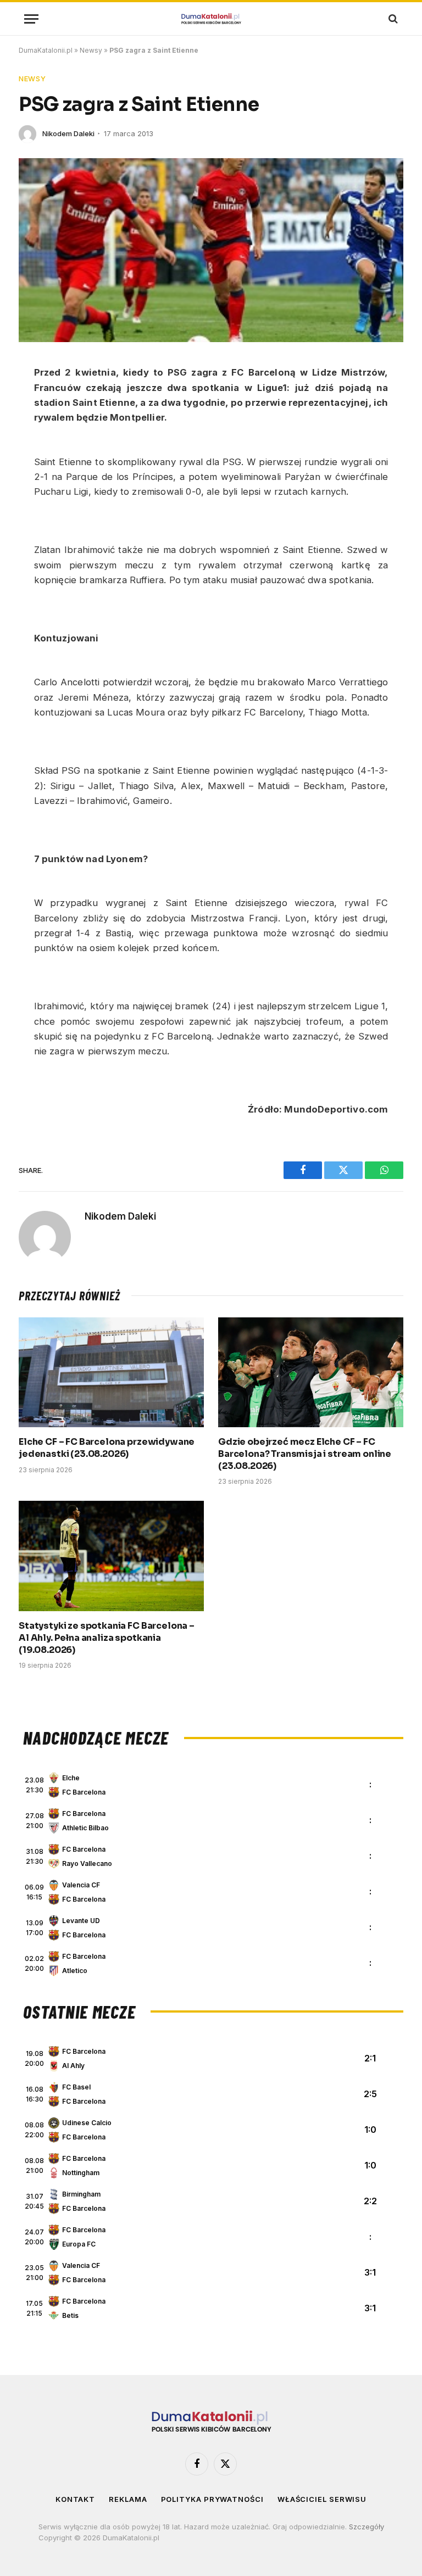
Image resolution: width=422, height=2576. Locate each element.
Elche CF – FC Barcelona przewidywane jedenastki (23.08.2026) (107, 1448)
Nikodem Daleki (68, 133)
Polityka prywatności (212, 2499)
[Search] (392, 19)
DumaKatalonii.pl (46, 50)
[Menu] (31, 19)
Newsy (91, 50)
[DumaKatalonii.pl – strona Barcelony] (211, 19)
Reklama (128, 2499)
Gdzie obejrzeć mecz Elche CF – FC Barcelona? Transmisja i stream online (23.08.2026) (305, 1454)
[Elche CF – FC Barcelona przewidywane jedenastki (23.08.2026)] (111, 1373)
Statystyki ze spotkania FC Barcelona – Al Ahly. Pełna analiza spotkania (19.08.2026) (107, 1638)
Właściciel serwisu (322, 2499)
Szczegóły (367, 2527)
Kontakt (75, 2499)
